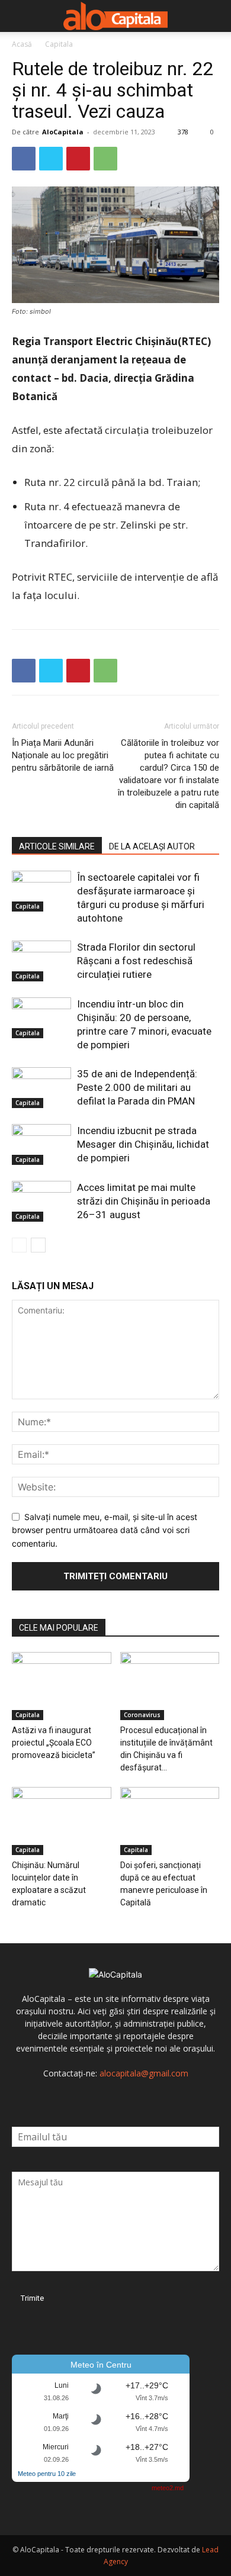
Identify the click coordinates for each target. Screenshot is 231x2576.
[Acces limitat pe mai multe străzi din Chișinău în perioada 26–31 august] (41, 1201)
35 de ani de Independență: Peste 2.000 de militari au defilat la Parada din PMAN (137, 1087)
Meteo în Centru (101, 2365)
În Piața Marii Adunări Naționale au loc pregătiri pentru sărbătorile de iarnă (63, 755)
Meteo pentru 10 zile (47, 2474)
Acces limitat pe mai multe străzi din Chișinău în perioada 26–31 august (144, 1201)
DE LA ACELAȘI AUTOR (152, 846)
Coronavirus (142, 1715)
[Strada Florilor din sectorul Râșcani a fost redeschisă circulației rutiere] (41, 961)
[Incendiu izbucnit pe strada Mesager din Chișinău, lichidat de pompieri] (41, 1144)
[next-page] (38, 1245)
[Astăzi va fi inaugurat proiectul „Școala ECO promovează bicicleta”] (62, 1686)
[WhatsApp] (105, 159)
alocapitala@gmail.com (144, 2073)
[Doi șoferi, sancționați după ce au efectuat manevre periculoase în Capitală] (170, 1821)
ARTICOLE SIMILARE (57, 846)
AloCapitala (63, 132)
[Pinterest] (78, 159)
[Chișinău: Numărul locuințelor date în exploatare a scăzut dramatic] (62, 1821)
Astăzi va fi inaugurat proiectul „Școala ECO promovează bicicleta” (54, 1743)
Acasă (22, 44)
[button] (20, 16)
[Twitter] (51, 159)
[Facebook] (24, 159)
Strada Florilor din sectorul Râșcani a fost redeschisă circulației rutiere (136, 961)
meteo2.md (168, 2488)
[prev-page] (19, 1245)
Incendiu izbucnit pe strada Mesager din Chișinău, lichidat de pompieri (143, 1144)
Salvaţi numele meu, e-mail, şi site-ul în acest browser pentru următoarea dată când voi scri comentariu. (105, 1530)
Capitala (59, 44)
